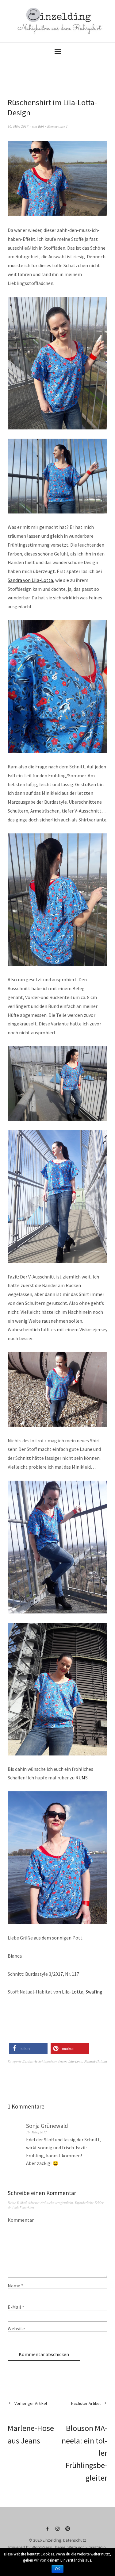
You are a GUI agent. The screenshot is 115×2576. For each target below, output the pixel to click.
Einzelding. (52, 2540)
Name (15, 2286)
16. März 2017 (18, 126)
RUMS (82, 1778)
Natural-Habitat (96, 2061)
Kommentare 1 (57, 126)
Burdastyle (30, 2061)
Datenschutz (75, 2540)
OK (57, 2569)
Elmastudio (96, 2547)
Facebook (48, 2531)
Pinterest (68, 2531)
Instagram (58, 2531)
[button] (28, 2049)
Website (16, 2328)
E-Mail (16, 2307)
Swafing (94, 1992)
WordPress (42, 2547)
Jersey (62, 2061)
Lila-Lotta (73, 1992)
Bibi (41, 126)
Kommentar (21, 2220)
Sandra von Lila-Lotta (30, 580)
